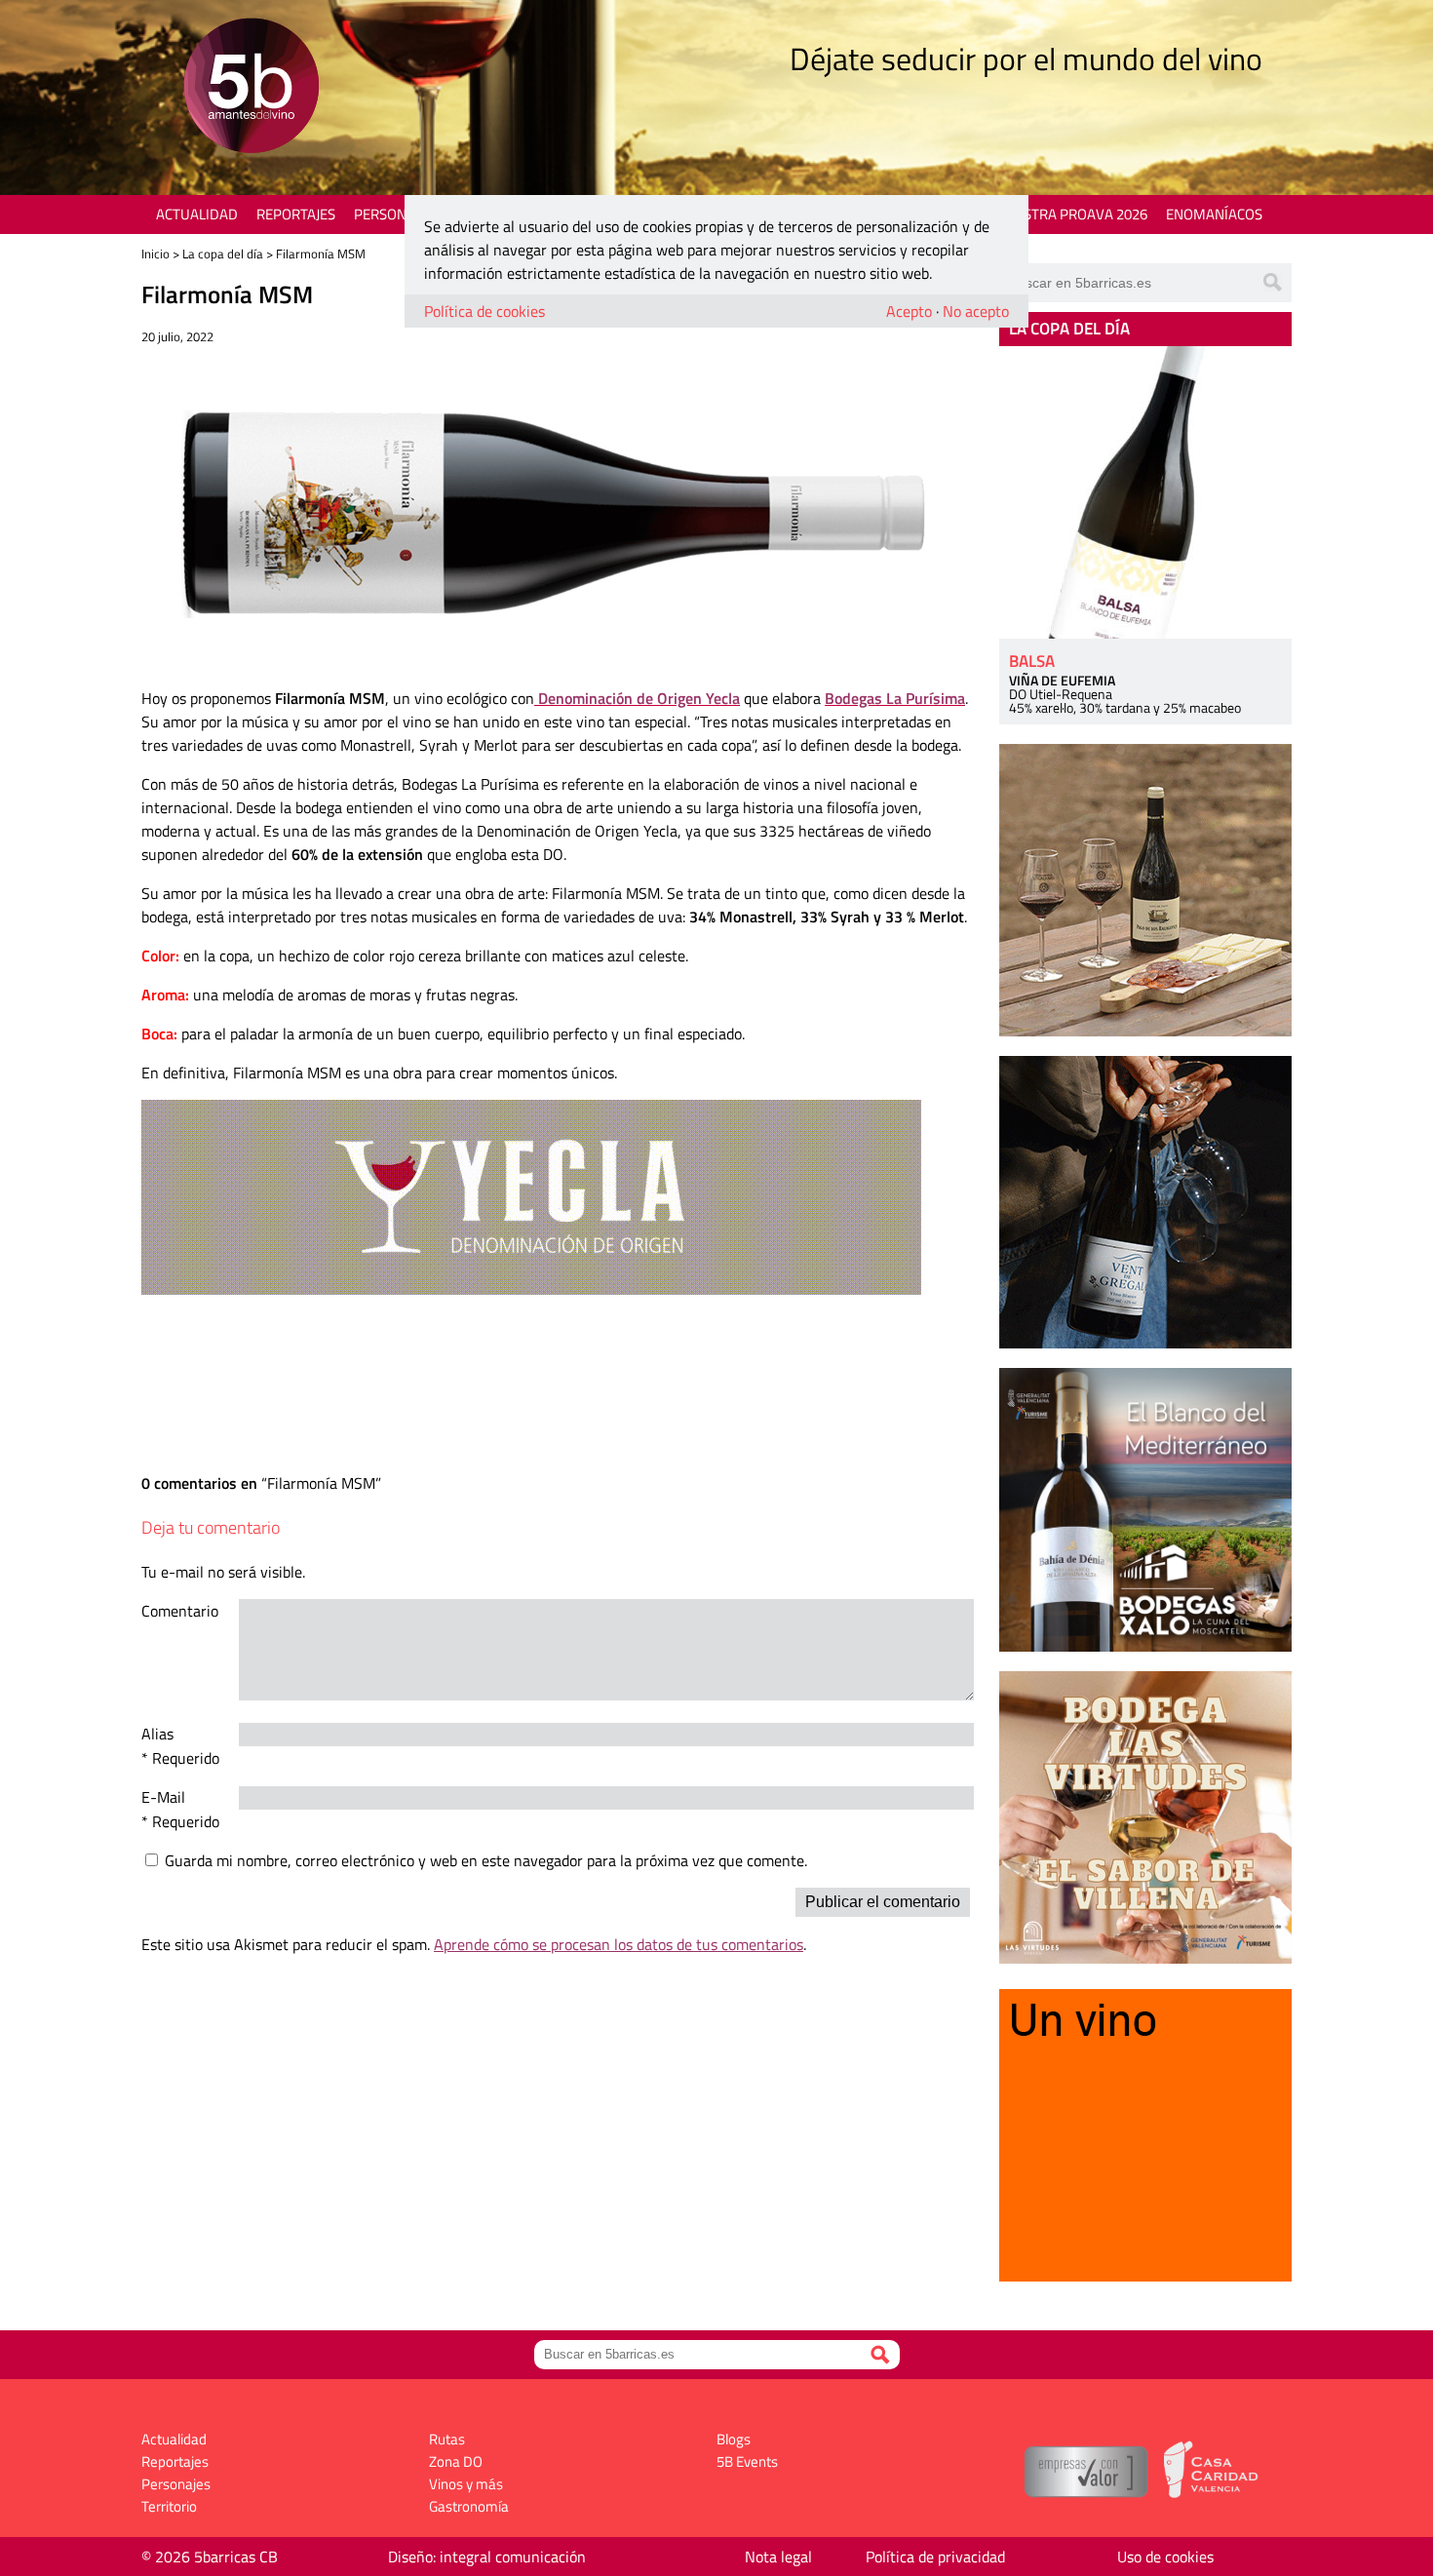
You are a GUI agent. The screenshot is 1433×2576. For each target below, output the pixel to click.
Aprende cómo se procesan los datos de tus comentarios (619, 1944)
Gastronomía (469, 2506)
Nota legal (778, 2556)
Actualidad (197, 214)
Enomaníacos (1214, 214)
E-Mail (163, 1797)
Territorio (169, 2506)
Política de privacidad (935, 2556)
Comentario (180, 1611)
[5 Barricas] (251, 88)
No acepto (976, 311)
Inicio (155, 254)
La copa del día (223, 254)
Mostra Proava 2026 (1074, 214)
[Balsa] (1145, 492)
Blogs (734, 2439)
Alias (157, 1734)
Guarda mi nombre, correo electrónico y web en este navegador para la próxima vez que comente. (486, 1860)
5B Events (747, 2461)
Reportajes (296, 214)
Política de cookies (484, 311)
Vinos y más (466, 2484)
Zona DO (456, 2461)
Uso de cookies (1165, 2556)
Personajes (394, 214)
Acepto (909, 311)
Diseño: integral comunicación (487, 2556)
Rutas (447, 2439)
